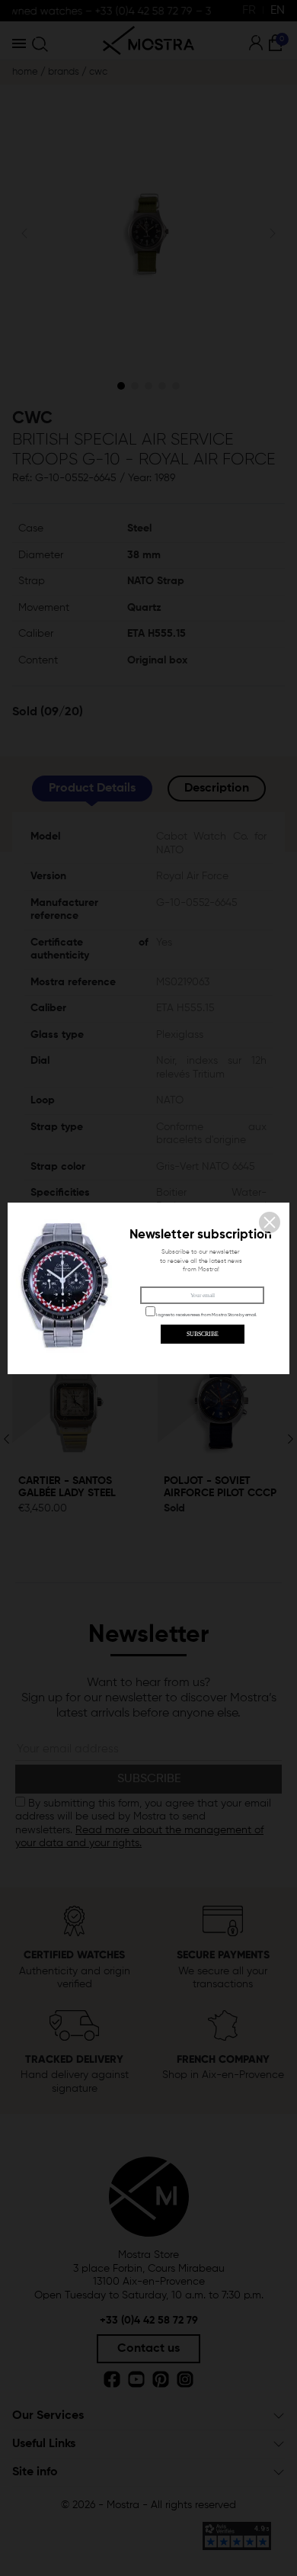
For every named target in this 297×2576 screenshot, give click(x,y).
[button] (270, 1222)
